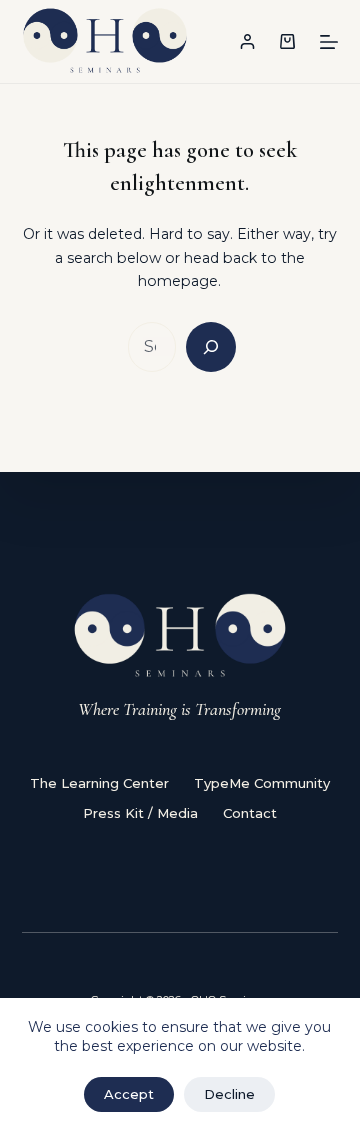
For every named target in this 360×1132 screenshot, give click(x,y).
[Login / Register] (247, 41)
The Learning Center (99, 783)
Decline (229, 1094)
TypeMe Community (262, 783)
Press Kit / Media (140, 813)
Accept (129, 1094)
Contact (250, 813)
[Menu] (329, 42)
